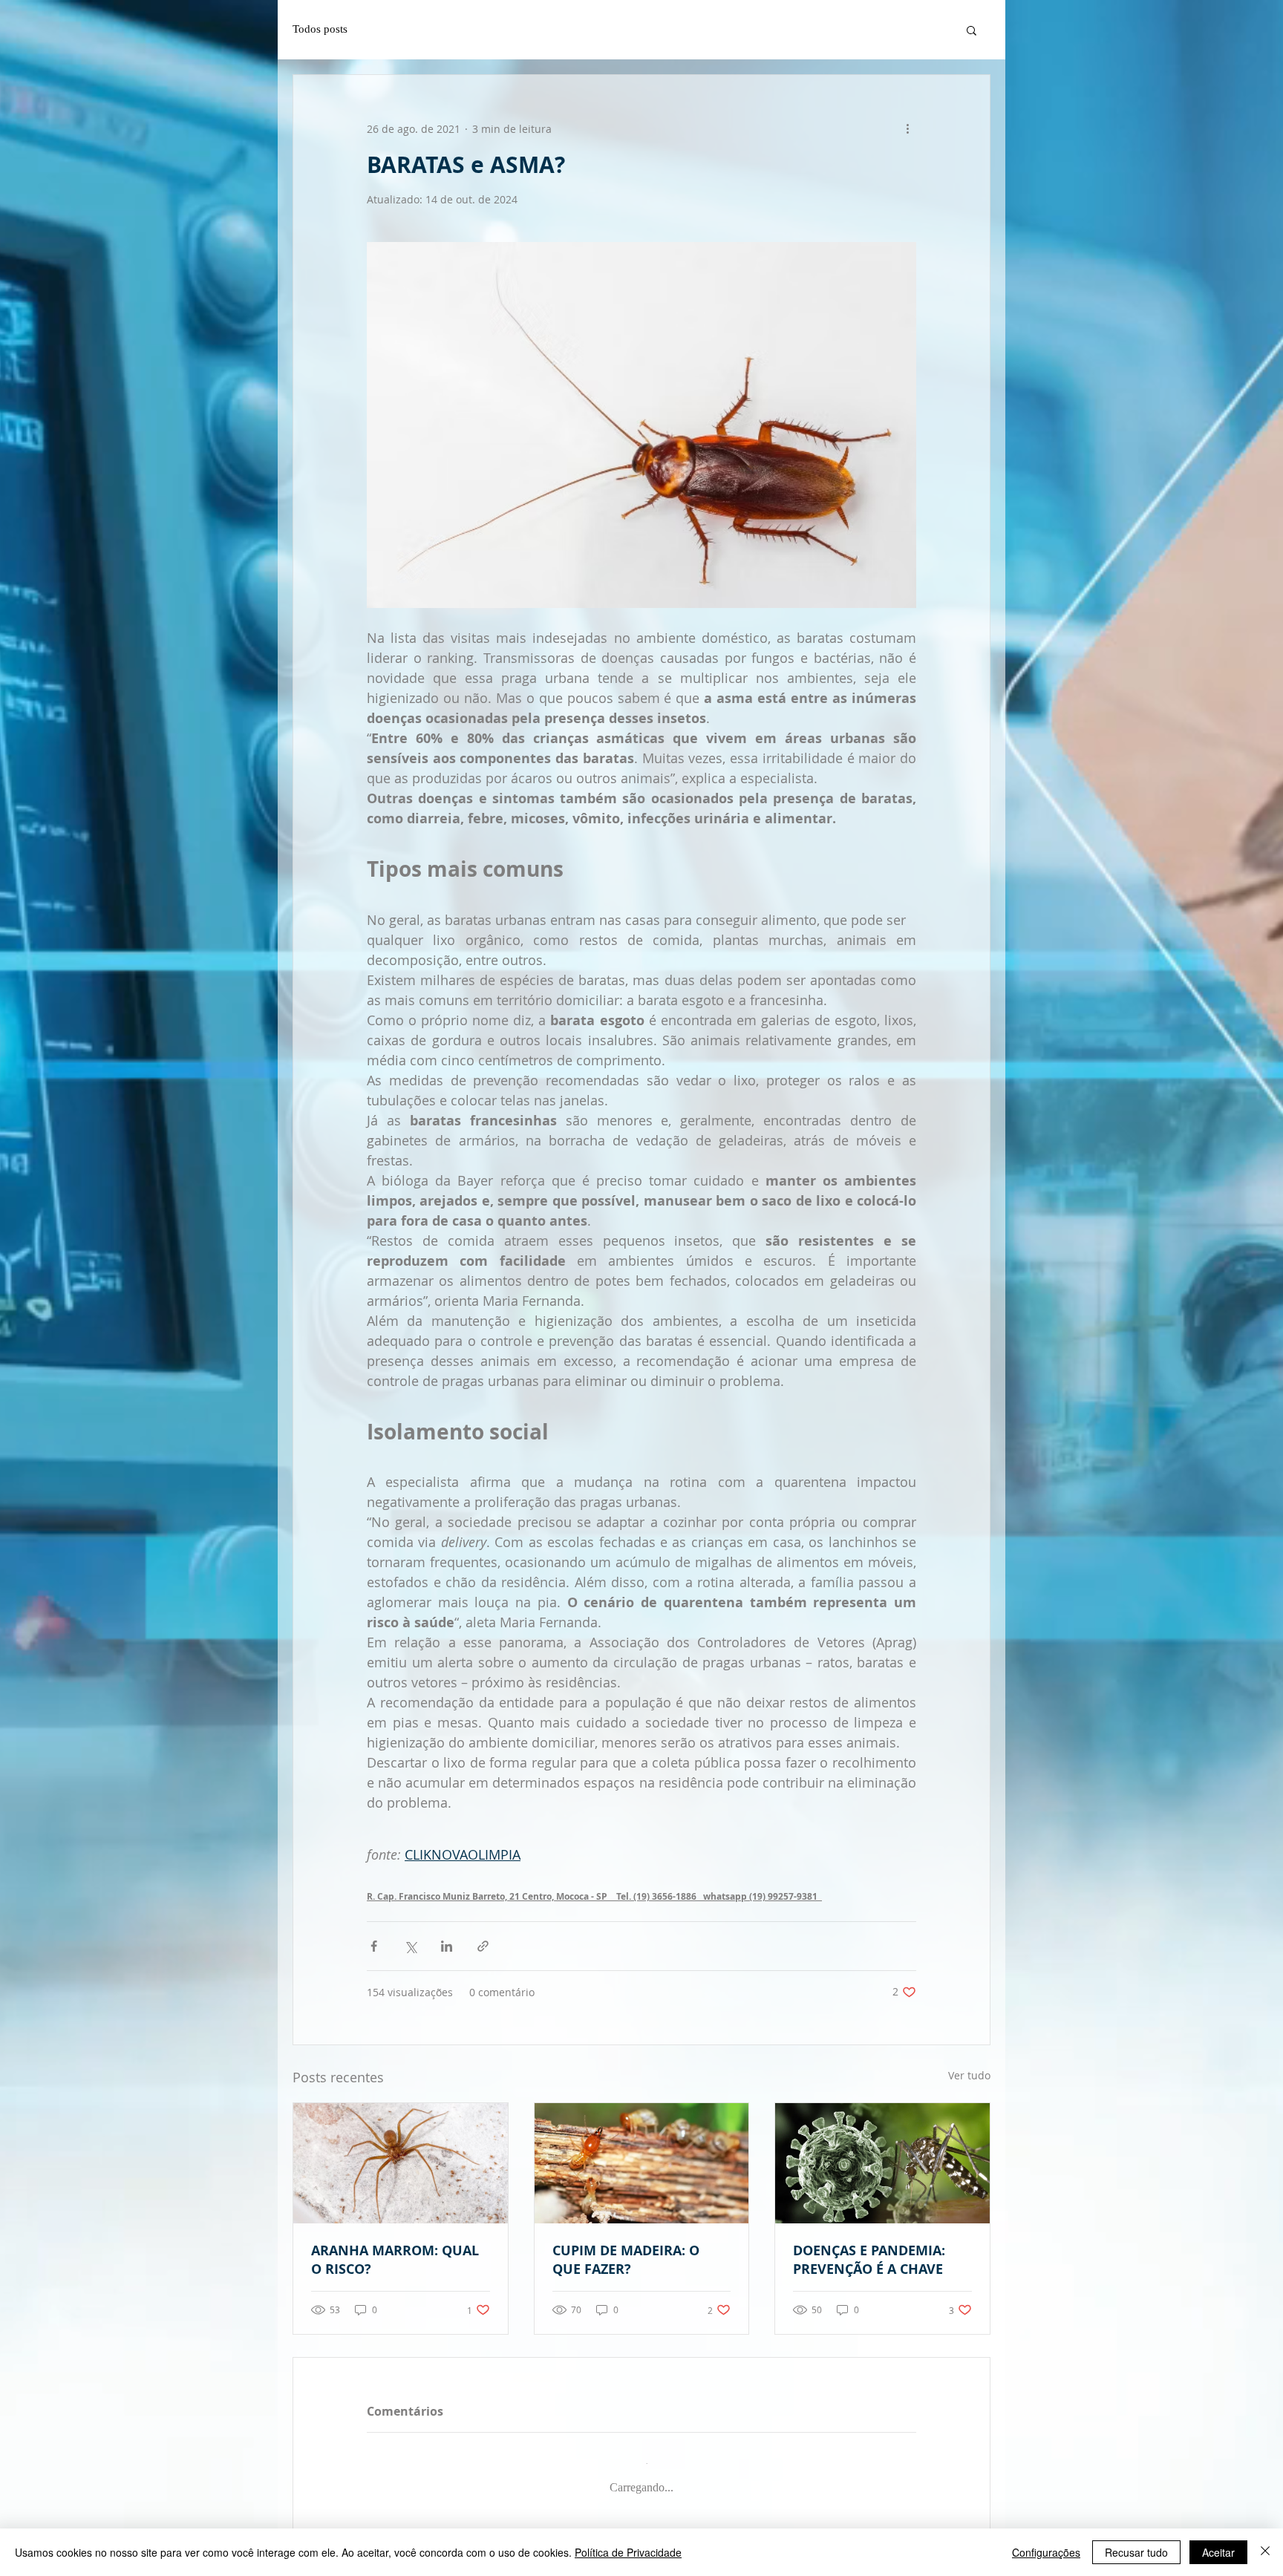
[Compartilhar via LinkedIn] (447, 1946)
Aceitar (1218, 2552)
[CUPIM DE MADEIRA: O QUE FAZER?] (642, 2163)
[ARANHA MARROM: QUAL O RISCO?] (401, 2163)
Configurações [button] (1046, 2552)
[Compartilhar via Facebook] (374, 1946)
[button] (972, 30)
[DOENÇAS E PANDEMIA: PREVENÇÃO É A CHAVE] (882, 2163)
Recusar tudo (1136, 2552)
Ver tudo (969, 2075)
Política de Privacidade (628, 2552)
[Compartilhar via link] (483, 1946)
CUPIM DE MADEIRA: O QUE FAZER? (626, 2260)
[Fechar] (1265, 2552)
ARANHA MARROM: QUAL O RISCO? (395, 2260)
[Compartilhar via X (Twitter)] (410, 1946)
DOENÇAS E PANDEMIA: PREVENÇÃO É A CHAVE (869, 2260)
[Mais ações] (907, 128)
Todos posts (320, 29)
